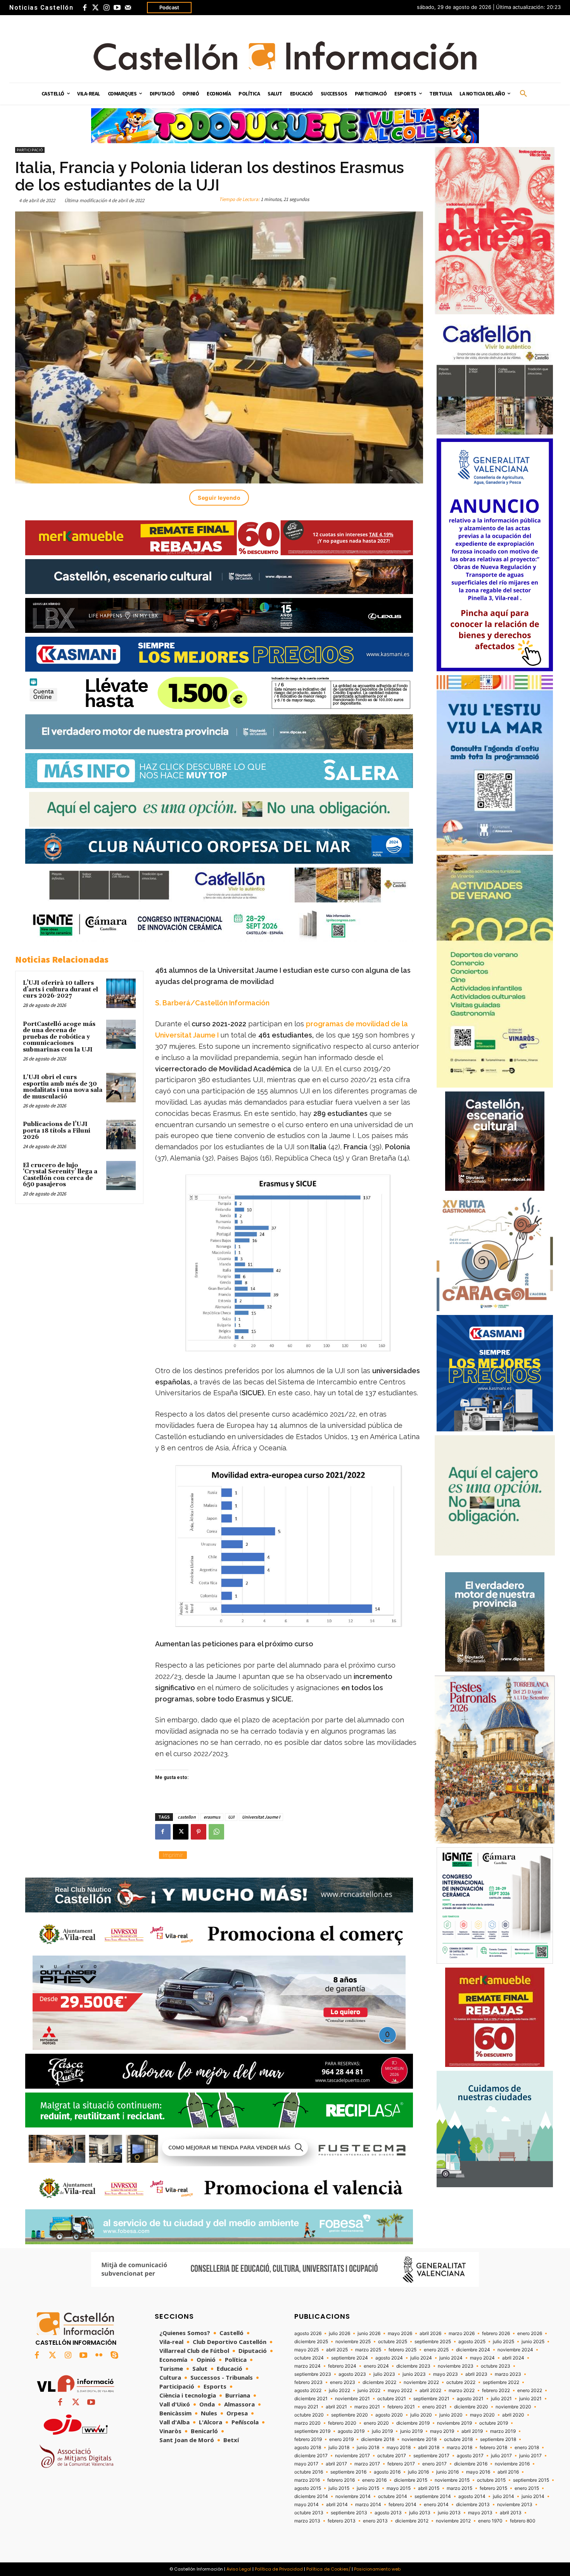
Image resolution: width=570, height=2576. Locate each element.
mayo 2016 (478, 2472)
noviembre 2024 (515, 2350)
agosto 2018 (308, 2448)
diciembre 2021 (311, 2399)
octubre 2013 (309, 2513)
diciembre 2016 (471, 2464)
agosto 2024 (389, 2358)
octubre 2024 (309, 2358)
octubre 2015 (491, 2480)
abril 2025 (337, 2350)
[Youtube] (117, 8)
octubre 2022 (461, 2382)
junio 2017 (530, 2456)
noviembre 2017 (352, 2456)
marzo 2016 (307, 2480)
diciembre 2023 (413, 2366)
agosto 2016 (387, 2472)
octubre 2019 (494, 2423)
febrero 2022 (496, 2391)
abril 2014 (337, 2505)
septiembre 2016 (348, 2472)
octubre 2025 (393, 2342)
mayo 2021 (306, 2407)
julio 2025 (503, 2342)
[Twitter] (95, 8)
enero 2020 (376, 2423)
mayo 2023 (446, 2374)
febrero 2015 (493, 2488)
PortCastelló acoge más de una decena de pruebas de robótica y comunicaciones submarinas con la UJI (59, 1037)
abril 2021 (336, 2407)
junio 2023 (414, 2374)
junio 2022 (369, 2391)
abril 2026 (430, 2333)
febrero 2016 (341, 2480)
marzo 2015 (459, 2488)
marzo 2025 (368, 2350)
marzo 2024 (307, 2366)
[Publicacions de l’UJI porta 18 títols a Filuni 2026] (121, 1135)
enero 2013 (375, 2521)
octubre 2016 (309, 2472)
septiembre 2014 (433, 2496)
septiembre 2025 (433, 2342)
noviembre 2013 (515, 2505)
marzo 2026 (462, 2333)
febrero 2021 (401, 2407)
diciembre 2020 (471, 2407)
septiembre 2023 (313, 2374)
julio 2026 (339, 2333)
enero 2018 (527, 2448)
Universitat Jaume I (261, 1817)
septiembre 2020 (350, 2415)
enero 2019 (341, 2439)
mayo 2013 (480, 2513)
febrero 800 (523, 2521)
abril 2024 (513, 2358)
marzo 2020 (307, 2423)
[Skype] (114, 2356)
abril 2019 (472, 2431)
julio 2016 (418, 2472)
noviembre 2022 (421, 2382)
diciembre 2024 (473, 2350)
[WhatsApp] (216, 1832)
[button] (523, 94)
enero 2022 (530, 2391)
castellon (187, 1817)
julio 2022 (339, 2391)
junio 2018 (368, 2448)
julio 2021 (501, 2399)
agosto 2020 (389, 2415)
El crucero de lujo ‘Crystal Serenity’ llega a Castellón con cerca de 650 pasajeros (60, 1175)
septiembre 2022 (501, 2382)
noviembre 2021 (352, 2399)
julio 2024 (421, 2358)
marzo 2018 (459, 2448)
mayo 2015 (399, 2488)
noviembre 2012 (453, 2521)
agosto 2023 (352, 2374)
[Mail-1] (128, 8)
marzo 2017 (367, 2464)
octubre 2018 (458, 2439)
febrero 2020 (342, 2423)
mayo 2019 (442, 2431)
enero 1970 (490, 2521)
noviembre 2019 (454, 2423)
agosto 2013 (388, 2513)
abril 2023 (476, 2374)
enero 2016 (374, 2480)
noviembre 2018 (419, 2439)
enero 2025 (436, 2350)
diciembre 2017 (311, 2456)
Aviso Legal (239, 2569)
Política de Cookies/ (328, 2569)
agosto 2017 (470, 2456)
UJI (231, 1817)
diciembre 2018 (378, 2439)
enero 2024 (376, 2366)
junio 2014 (533, 2496)
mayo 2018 (399, 2448)
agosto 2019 (351, 2431)
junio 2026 (369, 2333)
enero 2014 (436, 2505)
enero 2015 (527, 2488)
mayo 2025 (307, 2350)
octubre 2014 (393, 2496)
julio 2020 (421, 2415)
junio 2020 (451, 2415)
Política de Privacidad (279, 2569)
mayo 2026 (400, 2333)
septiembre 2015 (531, 2480)
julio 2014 (503, 2496)
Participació (30, 150)
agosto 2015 (308, 2488)
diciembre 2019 (413, 2423)
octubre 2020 (309, 2415)
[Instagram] (106, 8)
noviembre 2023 (456, 2366)
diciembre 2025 (311, 2342)
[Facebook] (85, 8)
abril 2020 (513, 2415)
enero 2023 (343, 2382)
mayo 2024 (482, 2358)
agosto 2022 (308, 2391)
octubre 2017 (392, 2456)
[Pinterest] (199, 1832)
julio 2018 (339, 2448)
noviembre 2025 (353, 2342)
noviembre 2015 (452, 2480)
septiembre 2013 (349, 2513)
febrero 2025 (402, 2350)
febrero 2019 (308, 2439)
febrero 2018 (493, 2448)
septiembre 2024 (350, 2358)
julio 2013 (420, 2513)
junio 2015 (368, 2488)
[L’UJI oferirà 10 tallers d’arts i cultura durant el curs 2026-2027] (121, 993)
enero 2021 (434, 2407)
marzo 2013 (307, 2521)
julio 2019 (382, 2431)
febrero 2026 (496, 2333)
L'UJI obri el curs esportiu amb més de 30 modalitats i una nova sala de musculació (63, 1087)
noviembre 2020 (513, 2407)
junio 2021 (530, 2399)
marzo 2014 (368, 2505)
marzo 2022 (462, 2391)
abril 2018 (429, 2448)
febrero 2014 (402, 2505)
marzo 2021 (367, 2407)
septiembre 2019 (312, 2431)
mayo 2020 (482, 2415)
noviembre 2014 (353, 2496)
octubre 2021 (392, 2399)
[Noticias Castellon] (285, 56)
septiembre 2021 (431, 2399)
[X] (181, 1832)
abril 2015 (429, 2488)
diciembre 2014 (311, 2496)
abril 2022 (430, 2391)
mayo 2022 (400, 2391)
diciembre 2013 (473, 2505)
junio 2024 (451, 2358)
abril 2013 (511, 2513)
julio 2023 (384, 2374)
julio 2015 (339, 2488)
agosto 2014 (472, 2496)
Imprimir (173, 1855)
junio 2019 (411, 2431)
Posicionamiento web (377, 2569)
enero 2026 (530, 2333)
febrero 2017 (401, 2464)
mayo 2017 (306, 2464)
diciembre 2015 (411, 2480)
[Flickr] (99, 2356)
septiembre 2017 (431, 2456)
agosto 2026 (308, 2333)
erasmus (212, 1817)
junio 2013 (449, 2513)
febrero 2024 (342, 2366)
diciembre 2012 (412, 2521)
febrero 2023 (308, 2382)
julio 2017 (501, 2456)
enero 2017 (434, 2464)
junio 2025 (533, 2342)
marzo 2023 (508, 2374)
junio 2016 (447, 2472)
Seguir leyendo (219, 498)
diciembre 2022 (379, 2382)
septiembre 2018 (498, 2439)
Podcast (169, 7)
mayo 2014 (307, 2505)
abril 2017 (336, 2464)
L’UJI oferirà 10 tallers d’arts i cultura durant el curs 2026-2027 (60, 989)
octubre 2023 (496, 2366)
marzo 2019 (503, 2431)
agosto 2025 (472, 2342)
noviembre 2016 (512, 2464)
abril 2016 (508, 2472)
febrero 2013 (342, 2521)
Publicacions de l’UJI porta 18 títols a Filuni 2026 (57, 1131)
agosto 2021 (470, 2399)
